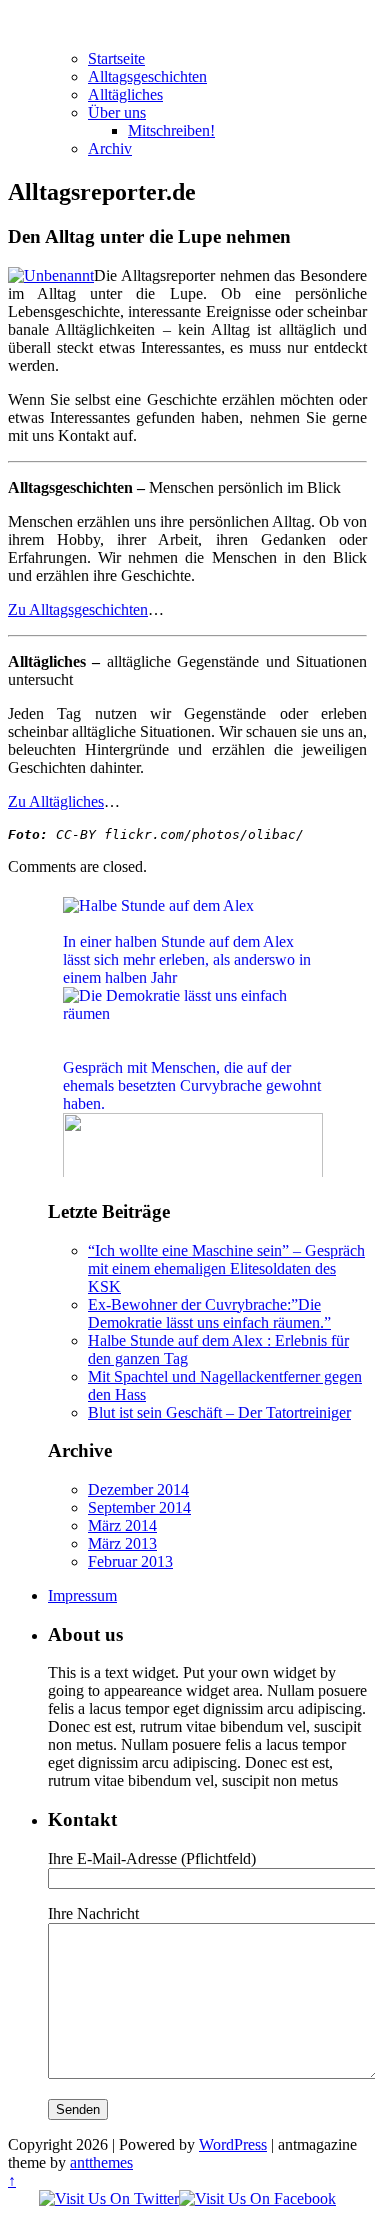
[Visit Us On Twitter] (109, 2198)
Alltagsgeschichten (147, 76)
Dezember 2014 (138, 1489)
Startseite (116, 58)
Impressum (82, 1595)
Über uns (117, 112)
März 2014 (122, 1525)
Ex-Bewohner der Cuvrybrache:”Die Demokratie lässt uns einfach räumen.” (209, 1313)
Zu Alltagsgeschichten (78, 609)
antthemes (101, 2162)
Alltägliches (125, 94)
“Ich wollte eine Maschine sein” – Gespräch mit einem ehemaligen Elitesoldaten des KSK (226, 1268)
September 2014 (139, 1507)
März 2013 (122, 1543)
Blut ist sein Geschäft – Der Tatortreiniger (219, 1412)
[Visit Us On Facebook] (257, 2198)
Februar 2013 (130, 1561)
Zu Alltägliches (56, 801)
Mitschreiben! (171, 130)
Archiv (110, 148)
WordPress (233, 2144)
